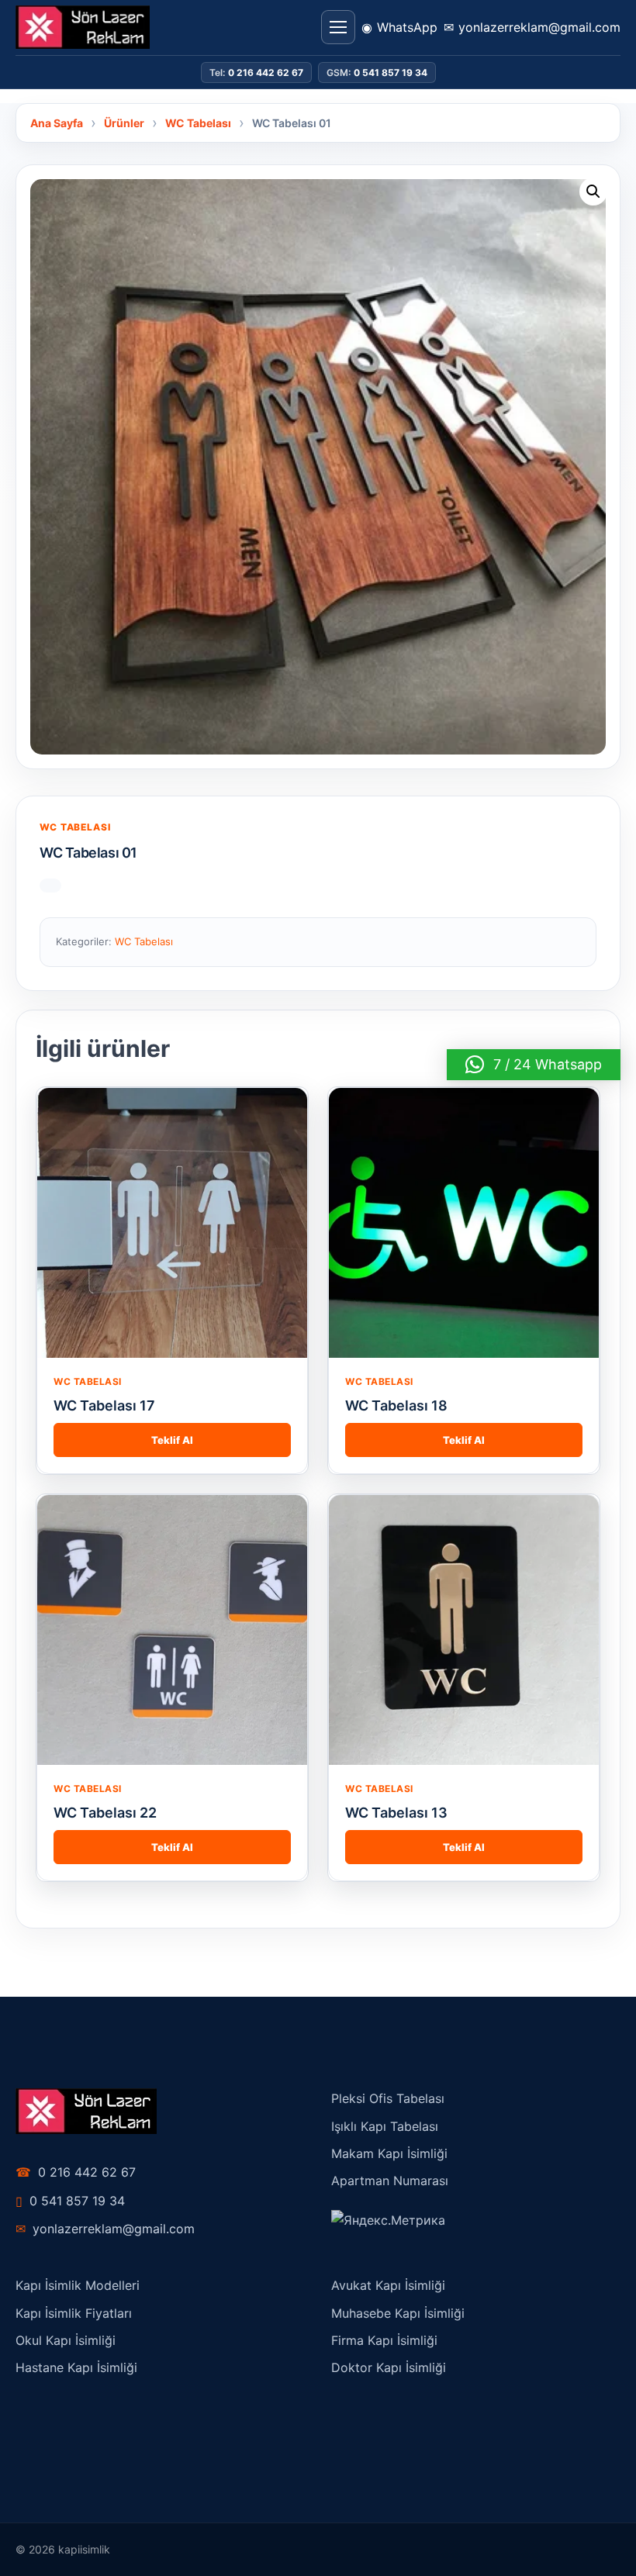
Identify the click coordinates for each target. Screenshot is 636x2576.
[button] (593, 192)
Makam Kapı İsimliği (389, 2153)
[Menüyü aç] (338, 27)
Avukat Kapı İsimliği (388, 2285)
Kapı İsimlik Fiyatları (74, 2313)
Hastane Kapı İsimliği (76, 2367)
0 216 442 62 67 (76, 2172)
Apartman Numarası (390, 2181)
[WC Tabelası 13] (464, 1630)
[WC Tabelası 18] (464, 1223)
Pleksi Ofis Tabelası (388, 2098)
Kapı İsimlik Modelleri (78, 2285)
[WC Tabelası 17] (172, 1223)
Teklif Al (172, 1440)
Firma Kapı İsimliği (384, 2340)
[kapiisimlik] (83, 27)
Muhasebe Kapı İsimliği (398, 2313)
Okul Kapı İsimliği (66, 2340)
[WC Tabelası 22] (172, 1630)
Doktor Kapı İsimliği (389, 2367)
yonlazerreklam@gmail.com (105, 2229)
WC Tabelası (75, 827)
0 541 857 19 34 (70, 2201)
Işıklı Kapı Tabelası (385, 2126)
